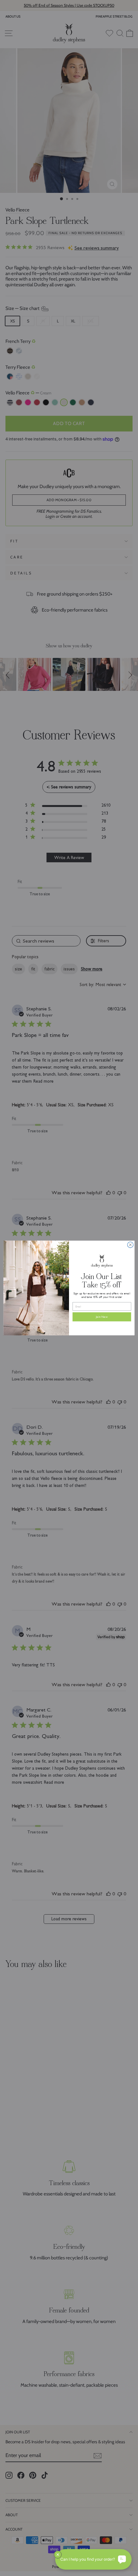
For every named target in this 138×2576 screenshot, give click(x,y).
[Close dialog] (130, 1245)
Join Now (102, 1317)
